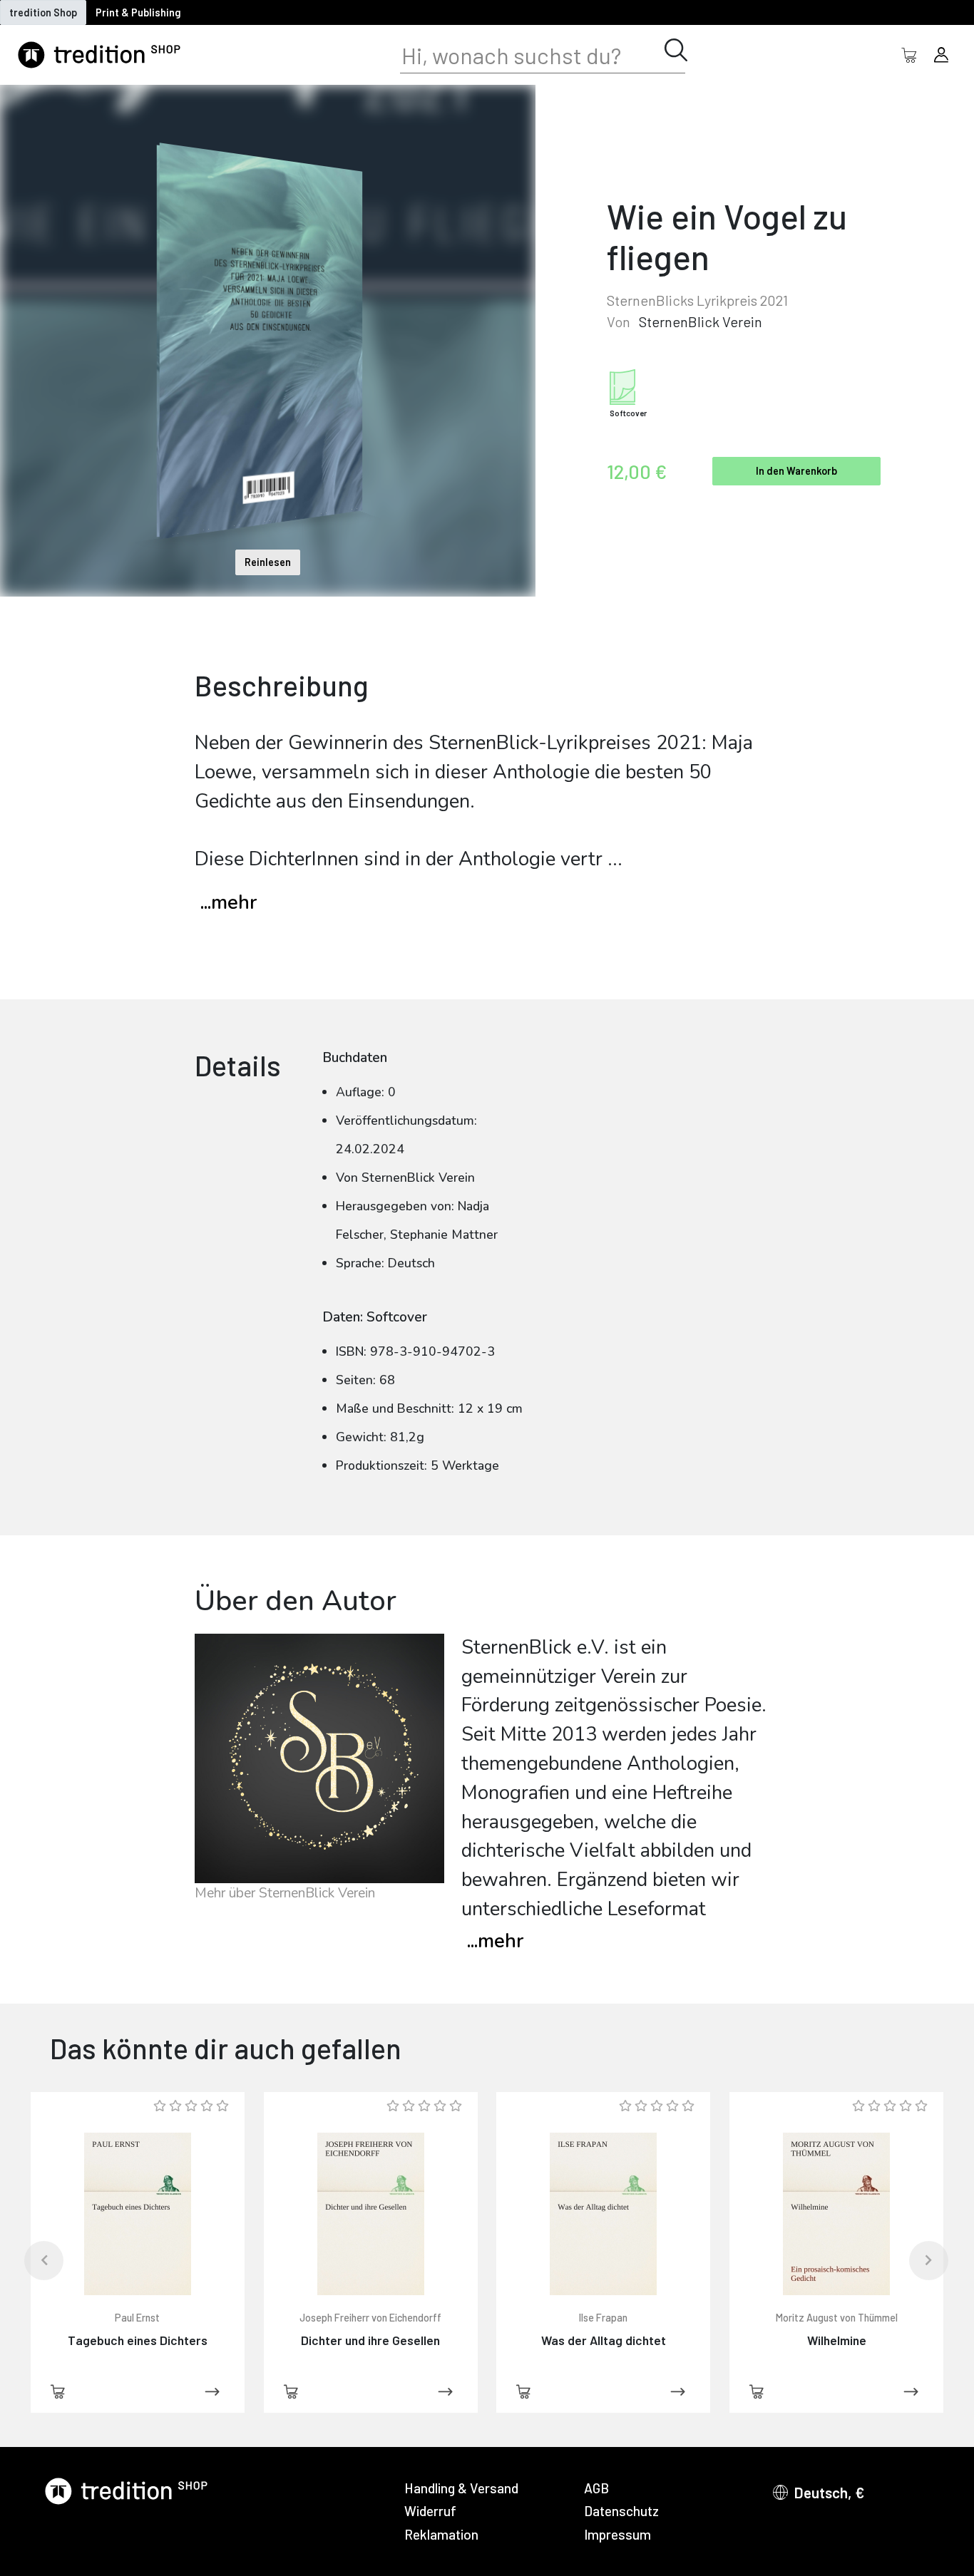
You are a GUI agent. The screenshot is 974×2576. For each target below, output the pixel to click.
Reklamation (441, 2534)
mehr (495, 1941)
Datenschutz (621, 2511)
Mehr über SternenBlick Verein (285, 1893)
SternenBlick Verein (701, 321)
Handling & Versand (461, 2488)
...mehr (229, 903)
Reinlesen (268, 562)
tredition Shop (43, 12)
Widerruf (430, 2511)
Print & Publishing (138, 12)
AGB (596, 2488)
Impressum (617, 2534)
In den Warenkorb (796, 471)
